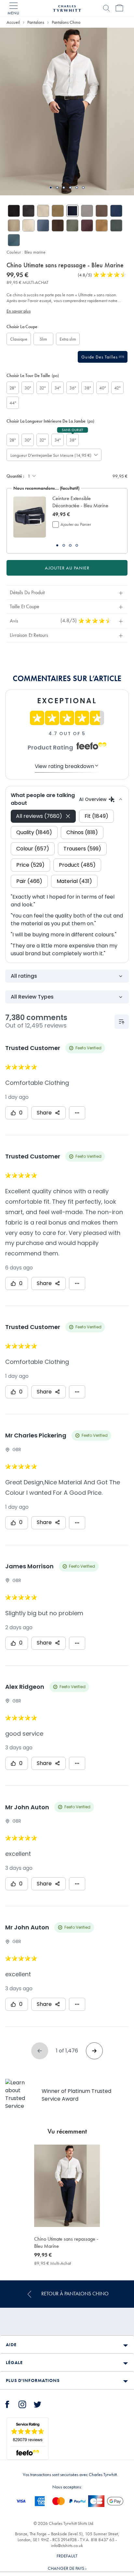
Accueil (13, 22)
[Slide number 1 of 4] (30, 517)
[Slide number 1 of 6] (67, 112)
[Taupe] (14, 225)
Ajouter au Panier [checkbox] (76, 524)
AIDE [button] (11, 2345)
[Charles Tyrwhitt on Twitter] (37, 2403)
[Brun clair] (58, 211)
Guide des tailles (100, 357)
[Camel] (102, 225)
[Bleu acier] (43, 225)
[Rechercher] (106, 8)
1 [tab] (51, 188)
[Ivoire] (28, 225)
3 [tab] (64, 188)
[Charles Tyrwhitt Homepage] (67, 7)
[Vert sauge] (72, 225)
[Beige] (43, 211)
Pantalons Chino (66, 22)
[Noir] (14, 211)
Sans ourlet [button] (73, 430)
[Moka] (102, 211)
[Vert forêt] (116, 225)
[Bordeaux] (87, 225)
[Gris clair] (87, 211)
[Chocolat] (58, 225)
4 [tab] (70, 188)
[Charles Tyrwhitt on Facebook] (7, 2403)
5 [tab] (77, 188)
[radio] (19, 339)
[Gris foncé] (28, 211)
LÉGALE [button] (14, 2362)
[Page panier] (119, 8)
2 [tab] (57, 188)
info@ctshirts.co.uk (67, 2545)
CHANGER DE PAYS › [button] (67, 2568)
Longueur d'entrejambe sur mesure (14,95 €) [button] (49, 455)
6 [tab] (83, 188)
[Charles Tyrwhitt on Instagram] (22, 2403)
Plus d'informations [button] (33, 2380)
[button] (83, 502)
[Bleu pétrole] (14, 240)
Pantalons (36, 22)
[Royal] (116, 211)
